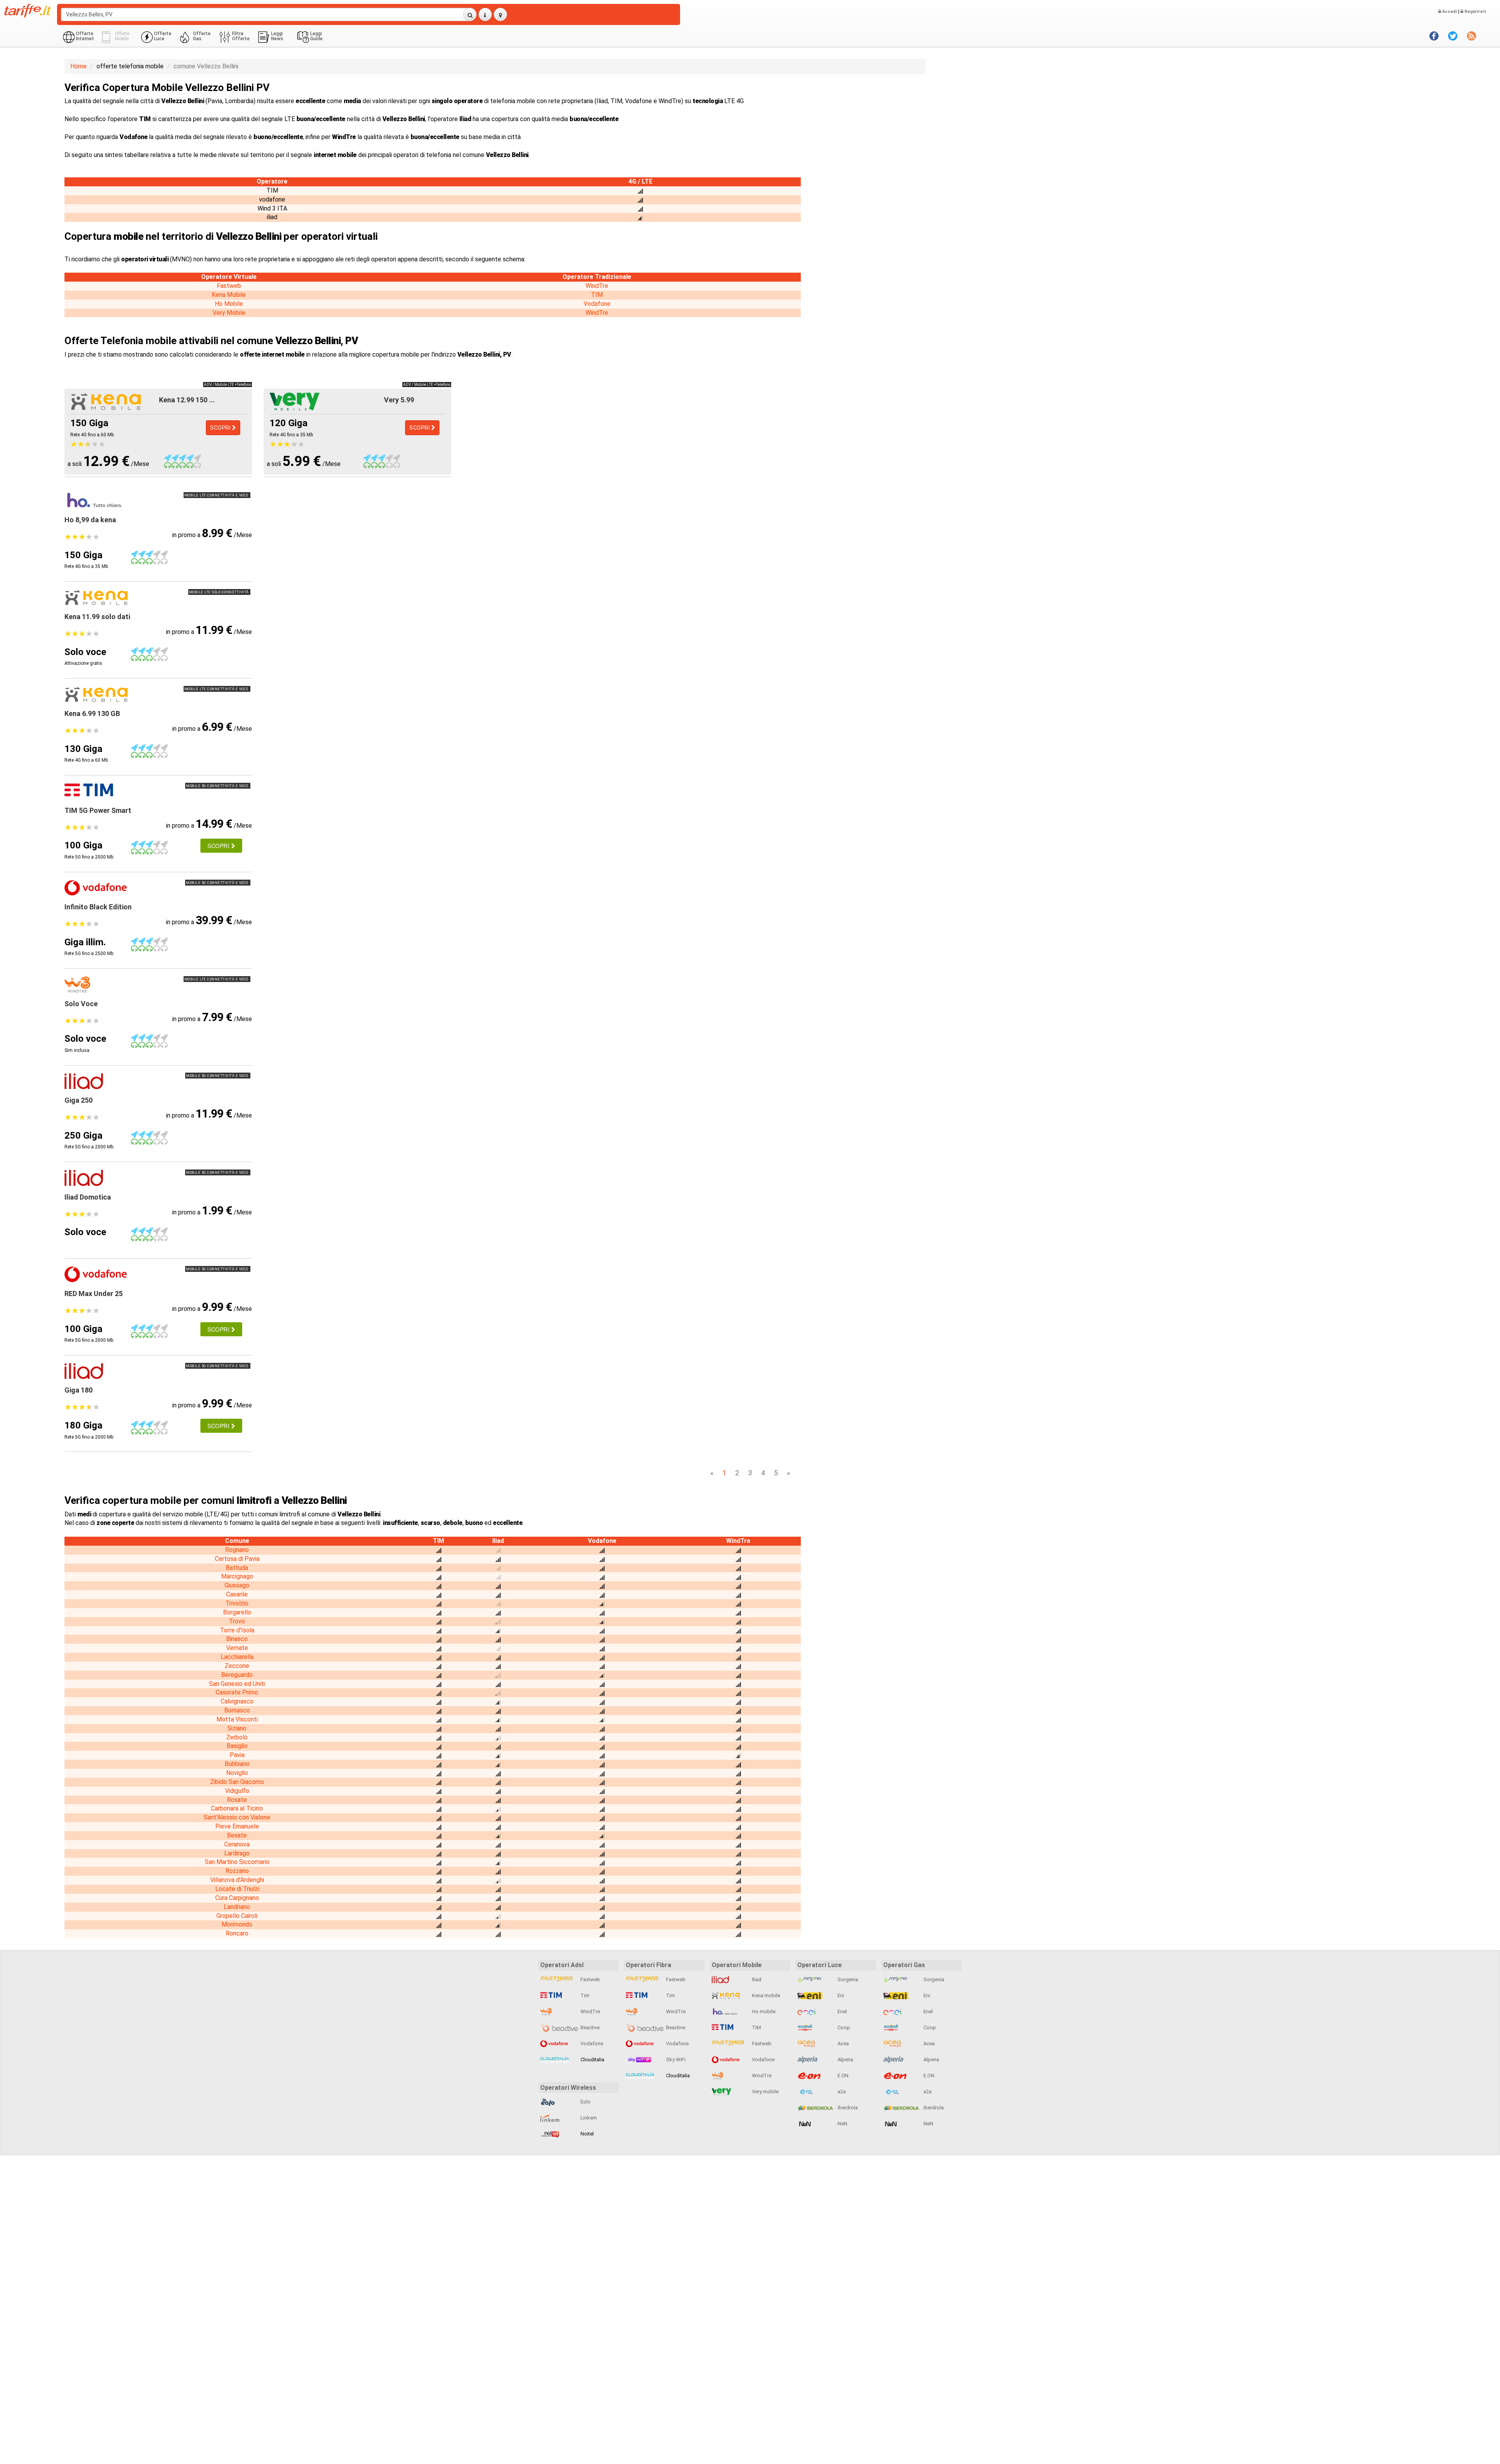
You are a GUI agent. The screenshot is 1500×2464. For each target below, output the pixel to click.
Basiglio (237, 1746)
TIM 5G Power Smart (98, 810)
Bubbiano (237, 1764)
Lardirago (237, 1853)
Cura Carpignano (237, 1898)
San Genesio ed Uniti (237, 1684)
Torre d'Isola (237, 1630)
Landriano (237, 1907)
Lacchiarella (237, 1657)
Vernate (237, 1648)
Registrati (1475, 12)
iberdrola (847, 2108)
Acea (843, 2044)
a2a (841, 2092)
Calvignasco (237, 1701)
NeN (842, 2124)
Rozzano (237, 1871)
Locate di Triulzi (237, 1889)
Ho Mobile (229, 304)
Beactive (589, 2027)
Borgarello (237, 1612)
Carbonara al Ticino (237, 1808)
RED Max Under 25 (94, 1294)
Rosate (237, 1800)
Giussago (237, 1585)
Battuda (237, 1568)
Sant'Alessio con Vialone (237, 1817)
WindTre (597, 286)
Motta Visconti (237, 1719)
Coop (843, 2027)
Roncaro (237, 1933)
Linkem (588, 2118)
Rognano (237, 1550)
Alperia (845, 2060)
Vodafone (597, 304)
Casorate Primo (237, 1692)
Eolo (585, 2102)
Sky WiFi (675, 2060)
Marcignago (237, 1576)
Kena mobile (765, 1995)
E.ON (842, 2076)
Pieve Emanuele (237, 1826)
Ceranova (237, 1844)
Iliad (756, 1979)
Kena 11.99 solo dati (97, 617)
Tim (584, 1995)
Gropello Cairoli (237, 1916)
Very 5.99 (399, 400)
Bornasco (237, 1710)
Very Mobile (229, 313)
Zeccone (237, 1666)
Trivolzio (237, 1603)
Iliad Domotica (88, 1197)
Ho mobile (763, 2011)
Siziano (237, 1728)
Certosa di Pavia (237, 1559)
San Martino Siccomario (237, 1862)
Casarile (237, 1594)
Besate (237, 1835)
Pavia (237, 1755)
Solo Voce (81, 1004)
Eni (840, 1995)
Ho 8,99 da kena (90, 520)
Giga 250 (79, 1100)
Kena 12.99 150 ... (187, 400)
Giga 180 (79, 1390)
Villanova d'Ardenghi (237, 1880)
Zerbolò (237, 1737)
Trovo (237, 1621)
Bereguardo (237, 1675)
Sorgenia (847, 1979)
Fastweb (229, 286)
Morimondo (237, 1924)
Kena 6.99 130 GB (92, 713)
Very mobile (765, 2092)
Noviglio (237, 1773)
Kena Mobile (229, 295)
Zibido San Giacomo (237, 1782)
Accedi (1449, 12)
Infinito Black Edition (98, 907)
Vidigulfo (237, 1791)
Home (79, 66)
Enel (842, 2011)
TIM (597, 295)
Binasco (237, 1639)
